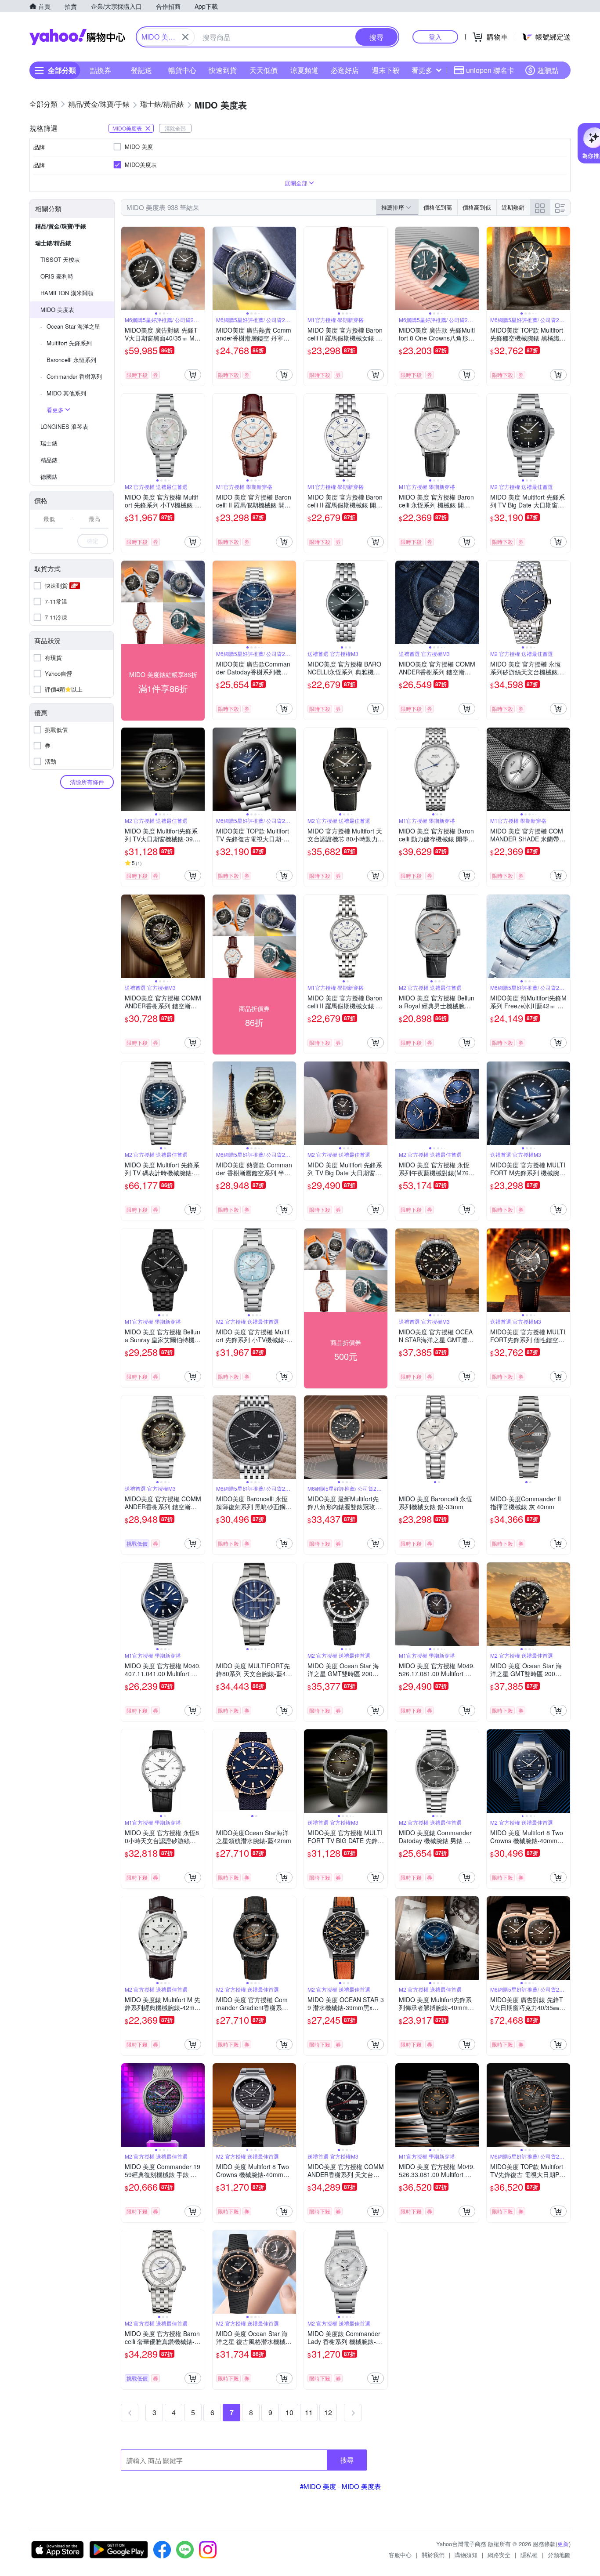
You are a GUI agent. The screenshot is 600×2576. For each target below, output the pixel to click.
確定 (93, 541)
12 (328, 2412)
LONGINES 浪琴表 (64, 426)
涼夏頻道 (304, 70)
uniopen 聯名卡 (490, 70)
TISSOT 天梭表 (60, 259)
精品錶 (49, 460)
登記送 (141, 70)
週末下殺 (386, 70)
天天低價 (264, 70)
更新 (563, 2544)
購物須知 (466, 2555)
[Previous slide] (127, 268)
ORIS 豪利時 (57, 276)
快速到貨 (223, 70)
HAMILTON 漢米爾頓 (67, 293)
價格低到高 (438, 207)
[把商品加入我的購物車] (193, 375)
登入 (435, 37)
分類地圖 (559, 2555)
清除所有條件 (87, 782)
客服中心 (400, 2555)
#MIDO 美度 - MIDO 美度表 (340, 2486)
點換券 (101, 70)
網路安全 (499, 2555)
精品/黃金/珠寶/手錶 (61, 226)
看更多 (422, 70)
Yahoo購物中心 (77, 37)
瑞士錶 (49, 443)
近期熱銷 (513, 207)
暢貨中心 (182, 70)
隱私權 (529, 2555)
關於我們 (433, 2555)
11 (309, 2412)
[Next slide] (199, 268)
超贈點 (548, 70)
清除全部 (175, 128)
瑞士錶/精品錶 (53, 243)
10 (289, 2412)
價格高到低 (477, 207)
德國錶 (49, 476)
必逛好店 (345, 70)
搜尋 (347, 2460)
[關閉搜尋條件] (185, 37)
